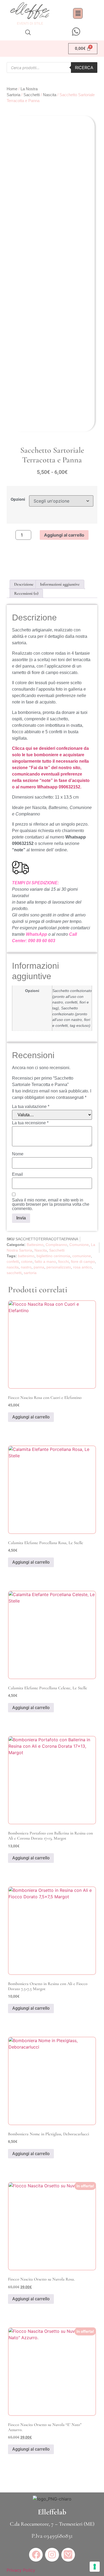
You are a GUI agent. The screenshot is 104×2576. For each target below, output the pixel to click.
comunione (82, 1256)
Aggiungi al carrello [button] (31, 1417)
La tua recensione (30, 1123)
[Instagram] (52, 2555)
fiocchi (63, 1261)
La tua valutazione (31, 1107)
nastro (26, 1267)
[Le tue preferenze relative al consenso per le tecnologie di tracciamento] (95, 2567)
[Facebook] (36, 2555)
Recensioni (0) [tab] (26, 593)
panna (39, 1267)
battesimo (26, 1256)
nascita (13, 1267)
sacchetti (14, 1273)
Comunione (79, 1245)
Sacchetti (32, 95)
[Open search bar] (28, 32)
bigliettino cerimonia (53, 1256)
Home (12, 89)
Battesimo (35, 1245)
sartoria (30, 1273)
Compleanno (56, 1245)
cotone (27, 1261)
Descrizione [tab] (24, 584)
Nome (18, 1154)
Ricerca (84, 68)
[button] (78, 13)
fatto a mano (45, 1261)
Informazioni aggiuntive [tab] (60, 584)
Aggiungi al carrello (64, 535)
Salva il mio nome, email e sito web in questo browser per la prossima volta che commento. (51, 1204)
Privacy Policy (21, 2570)
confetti (13, 1261)
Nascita (50, 95)
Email (17, 1174)
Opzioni (18, 499)
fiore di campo (83, 1261)
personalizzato (59, 1267)
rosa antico (82, 1267)
